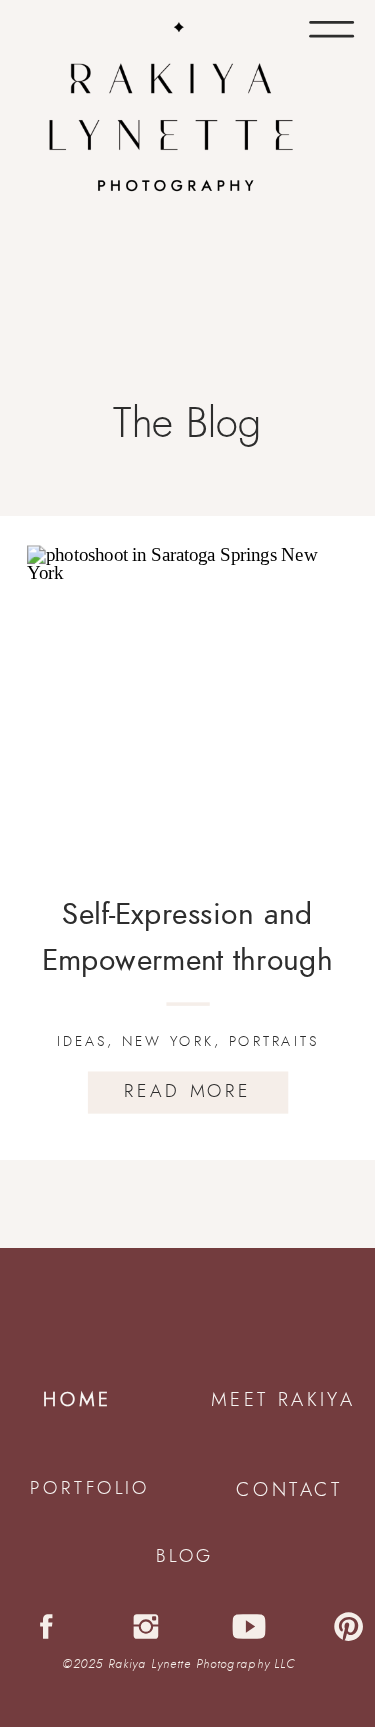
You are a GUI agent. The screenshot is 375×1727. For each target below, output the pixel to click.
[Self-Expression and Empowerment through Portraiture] (188, 706)
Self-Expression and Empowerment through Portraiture (188, 960)
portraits (274, 1041)
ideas (82, 1041)
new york (168, 1041)
